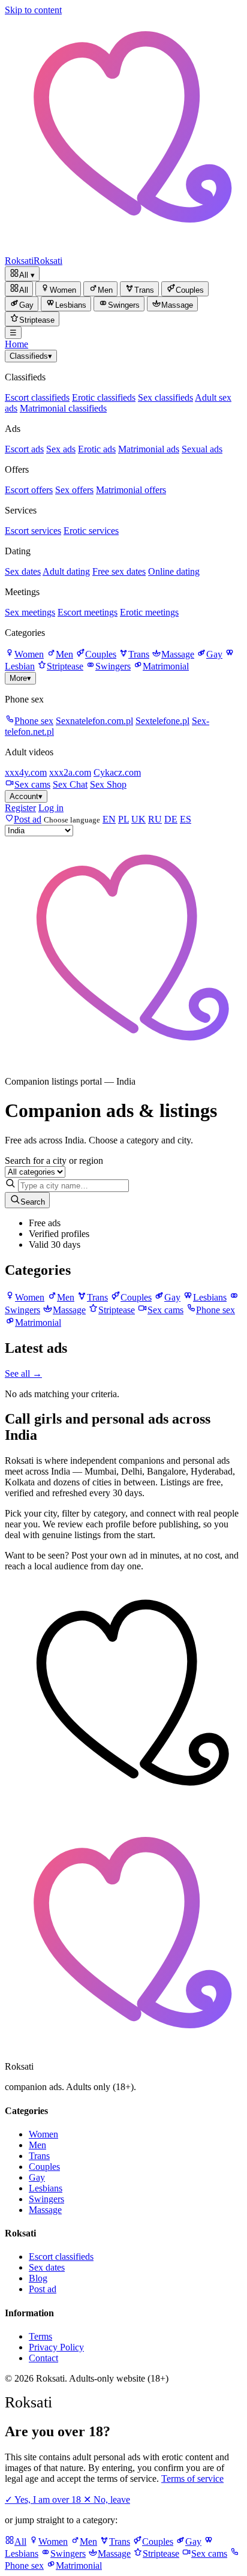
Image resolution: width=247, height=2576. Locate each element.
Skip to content (33, 10)
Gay (214, 654)
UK (138, 819)
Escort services (33, 531)
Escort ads (24, 449)
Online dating (174, 571)
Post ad (43, 2289)
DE (171, 819)
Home (16, 344)
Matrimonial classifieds (63, 408)
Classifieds (31, 356)
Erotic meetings (149, 612)
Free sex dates (119, 571)
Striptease (65, 666)
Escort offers (29, 490)
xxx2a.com (70, 772)
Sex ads (61, 449)
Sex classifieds (165, 397)
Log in (51, 808)
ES (186, 819)
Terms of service (192, 2479)
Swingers (113, 666)
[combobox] (73, 1186)
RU (155, 819)
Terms (40, 2336)
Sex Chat (70, 784)
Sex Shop (108, 784)
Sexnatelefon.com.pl (94, 721)
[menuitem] (19, 289)
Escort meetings (88, 612)
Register (20, 808)
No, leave (107, 2500)
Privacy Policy (56, 2347)
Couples (101, 654)
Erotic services (91, 531)
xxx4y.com (26, 772)
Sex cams (32, 784)
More (20, 678)
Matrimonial (166, 666)
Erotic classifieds (104, 397)
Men (64, 654)
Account (26, 796)
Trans (139, 654)
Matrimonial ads (149, 449)
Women (29, 654)
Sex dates (23, 571)
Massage (178, 654)
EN (109, 819)
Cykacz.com (117, 772)
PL (123, 819)
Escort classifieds (37, 397)
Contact (43, 2358)
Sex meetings (30, 612)
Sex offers (74, 490)
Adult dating (66, 571)
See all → (23, 1373)
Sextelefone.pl (162, 721)
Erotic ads (97, 449)
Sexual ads (202, 449)
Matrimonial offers (131, 490)
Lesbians (46, 2188)
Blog (38, 2278)
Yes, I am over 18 (44, 2500)
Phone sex (34, 721)
